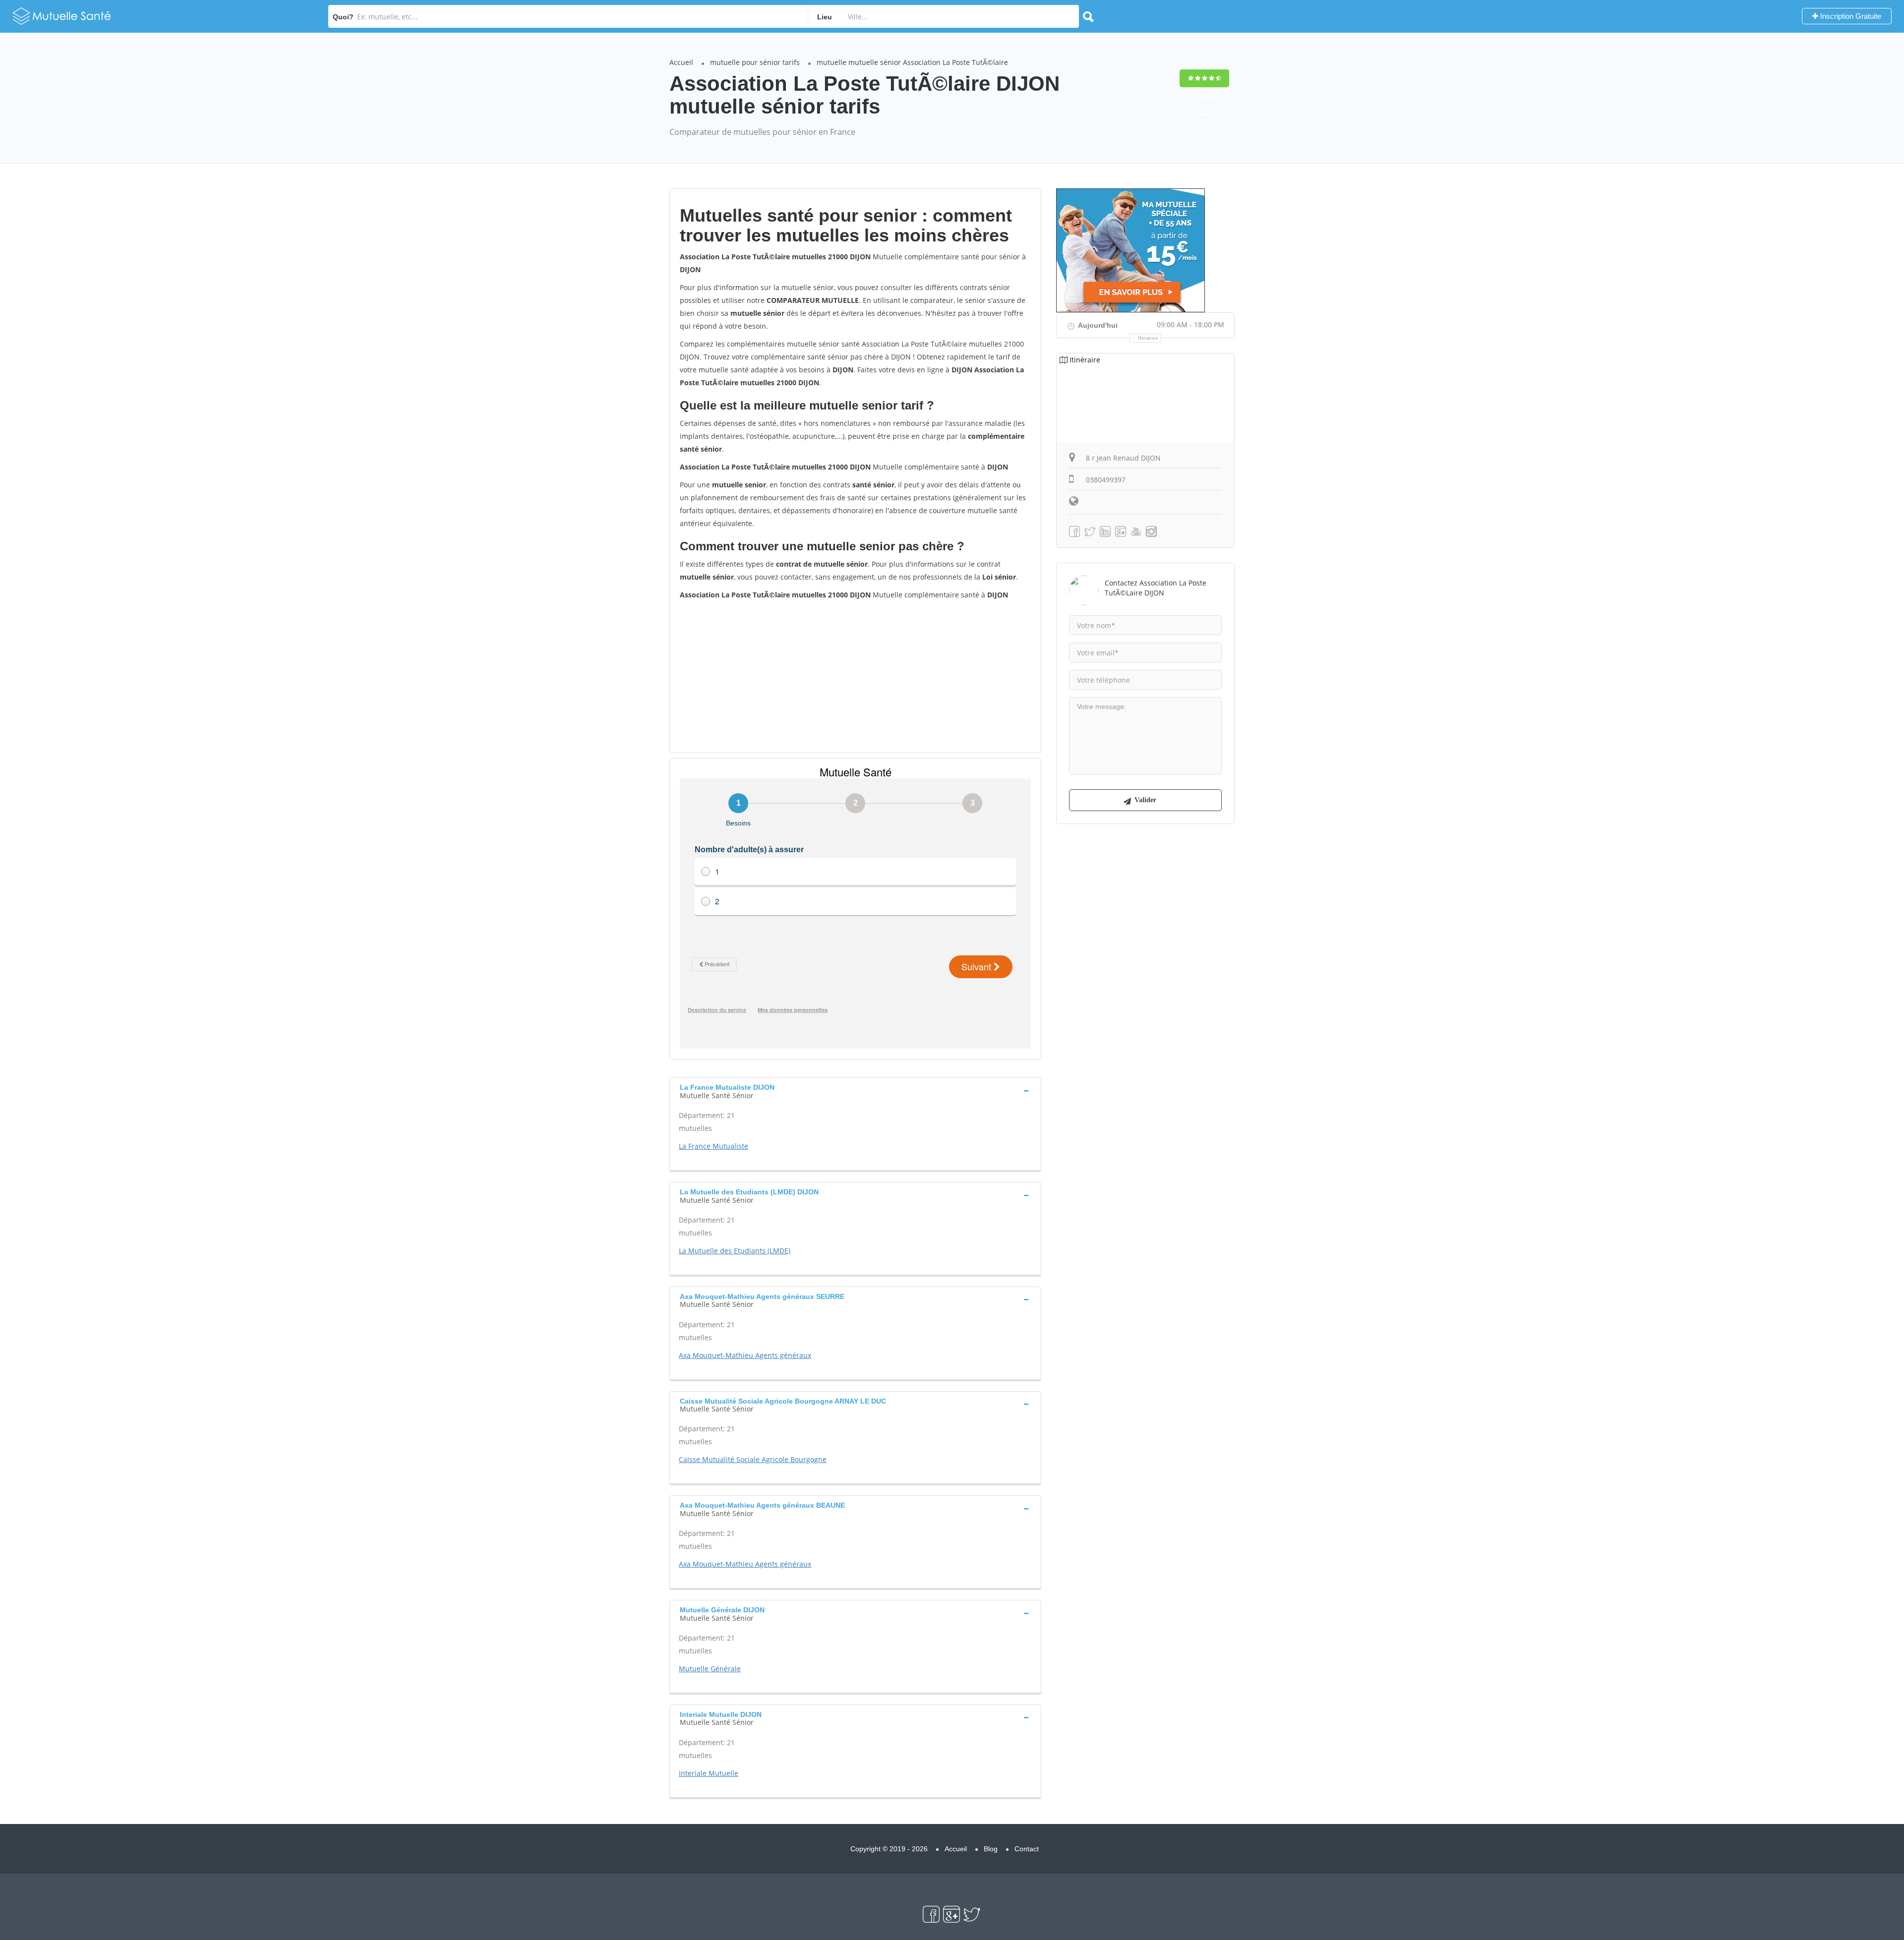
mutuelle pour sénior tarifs (755, 62)
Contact (1027, 1849)
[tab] (855, 1090)
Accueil (681, 62)
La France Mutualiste (714, 1146)
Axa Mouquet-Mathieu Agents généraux (745, 1355)
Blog (991, 1849)
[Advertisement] (855, 676)
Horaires (1148, 338)
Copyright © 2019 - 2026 (889, 1849)
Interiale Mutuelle (709, 1773)
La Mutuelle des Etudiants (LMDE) (735, 1251)
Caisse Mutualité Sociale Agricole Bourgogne (753, 1459)
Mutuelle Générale (710, 1669)
